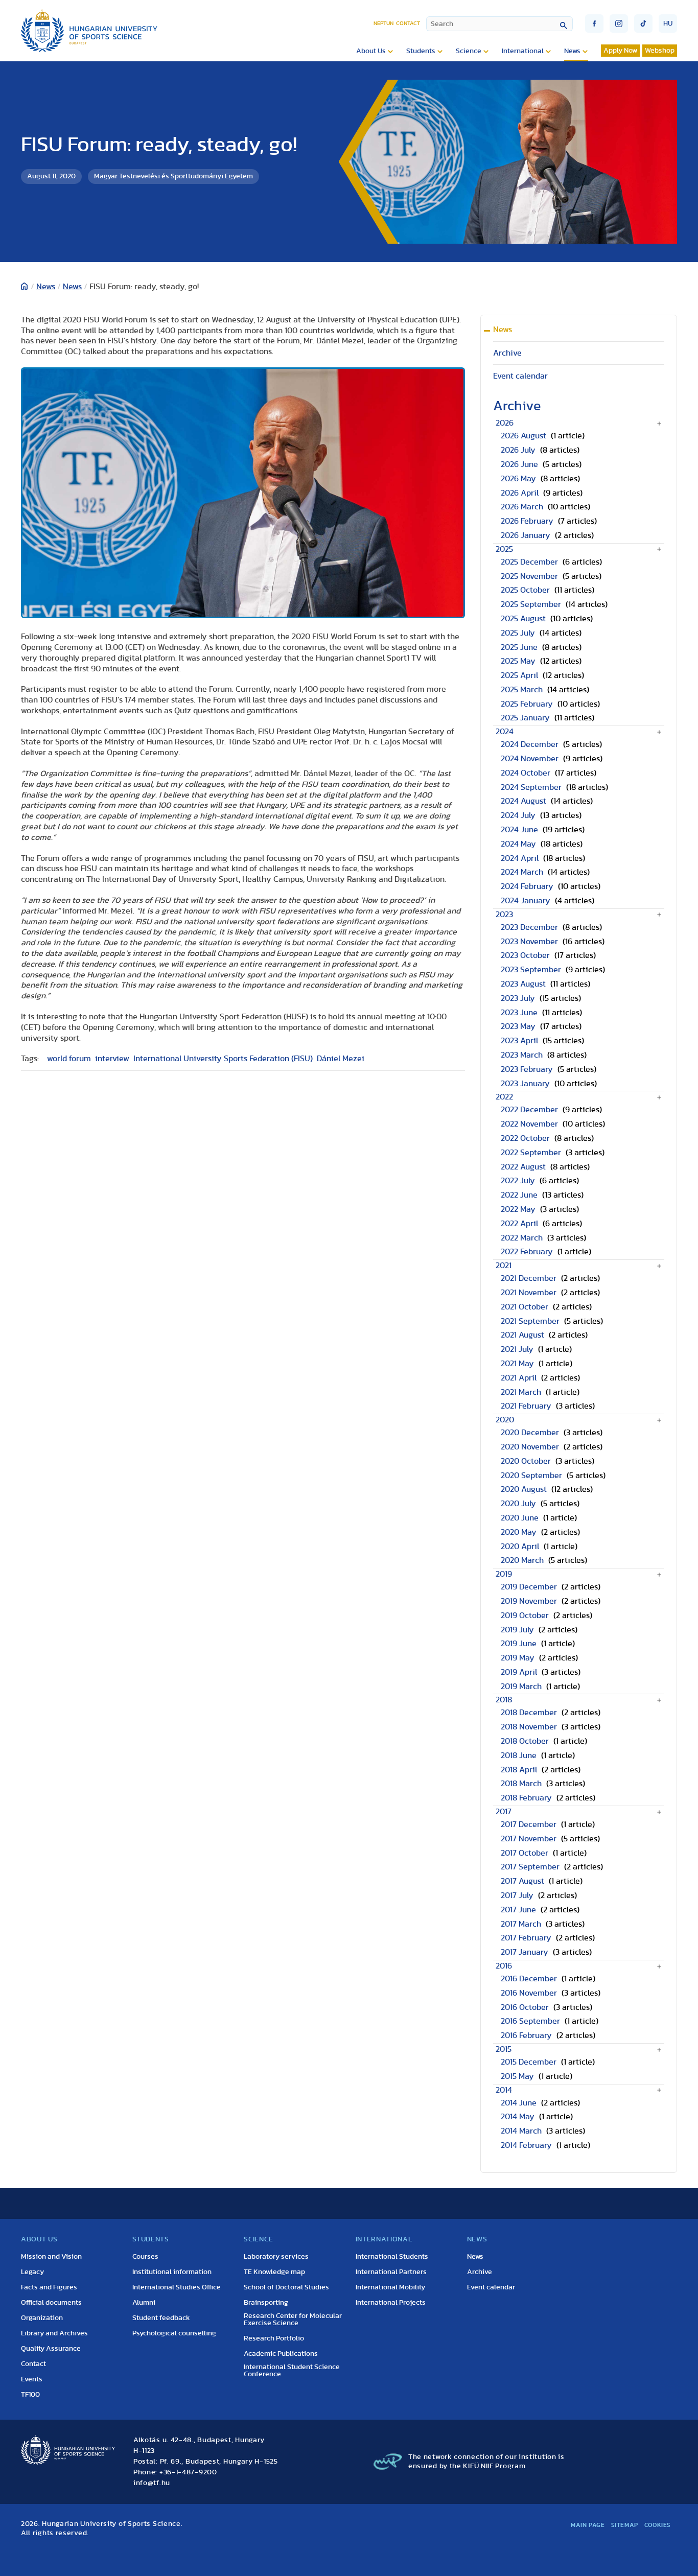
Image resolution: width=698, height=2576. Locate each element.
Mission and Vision (51, 2257)
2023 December (529, 927)
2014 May (518, 2117)
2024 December (530, 744)
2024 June (519, 830)
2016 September (530, 2021)
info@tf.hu (152, 2483)
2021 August (522, 1335)
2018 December (529, 1713)
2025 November (529, 576)
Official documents (51, 2303)
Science (469, 51)
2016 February (526, 2035)
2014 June (519, 2103)
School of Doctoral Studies (286, 2287)
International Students (392, 2257)
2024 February (527, 886)
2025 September (531, 604)
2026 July (518, 450)
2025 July (518, 633)
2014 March (521, 2131)
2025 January (525, 718)
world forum (69, 1059)
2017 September (530, 1867)
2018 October (525, 1741)
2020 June (520, 1518)
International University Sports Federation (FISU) (223, 1059)
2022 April (519, 1224)
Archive (507, 353)
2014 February (526, 2145)
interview (112, 1059)
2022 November (529, 1124)
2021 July (517, 1349)
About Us (371, 51)
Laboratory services (276, 2257)
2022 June (519, 1195)
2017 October (525, 1853)
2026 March (522, 507)
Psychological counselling (174, 2333)
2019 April (519, 1672)
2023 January (525, 1084)
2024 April (520, 858)
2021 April (519, 1378)
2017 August (522, 1881)
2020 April (520, 1547)
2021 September (530, 1321)
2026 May (518, 479)
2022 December (529, 1110)
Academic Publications (281, 2354)
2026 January (526, 535)
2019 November (529, 1601)
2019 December (529, 1587)
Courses (145, 2257)
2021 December (529, 1278)
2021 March (521, 1392)
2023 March (522, 1055)
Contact (408, 23)
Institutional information (172, 2272)
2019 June (519, 1644)
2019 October (525, 1615)
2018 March (521, 1784)
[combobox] (499, 24)
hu (668, 24)
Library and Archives (54, 2333)
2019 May (518, 1658)
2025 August (523, 619)
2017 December (529, 1824)
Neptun (383, 23)
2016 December (529, 1979)
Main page (588, 2525)
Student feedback (161, 2318)
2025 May (518, 661)
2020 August (524, 1489)
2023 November (529, 942)
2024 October (526, 773)
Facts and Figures (49, 2287)
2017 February (526, 1938)
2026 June (519, 464)
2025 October (525, 590)
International (523, 51)
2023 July (518, 998)
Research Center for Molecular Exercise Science (293, 2320)
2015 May (517, 2076)
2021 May (517, 1364)
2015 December (529, 2062)
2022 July (518, 1181)
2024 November (530, 759)
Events (32, 2379)
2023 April (519, 1041)
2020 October (526, 1461)
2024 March (522, 872)
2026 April (520, 493)
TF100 (30, 2395)
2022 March (522, 1238)
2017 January (525, 1952)
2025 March (522, 690)
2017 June (518, 1910)
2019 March (521, 1687)
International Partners (391, 2272)
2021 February (526, 1406)
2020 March (522, 1560)
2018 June (519, 1755)
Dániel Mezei (341, 1059)
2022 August (523, 1167)
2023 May (518, 1026)
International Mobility (390, 2287)
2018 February (526, 1798)
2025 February (527, 704)
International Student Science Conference (292, 2371)
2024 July (518, 815)
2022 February (527, 1252)
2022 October (525, 1138)
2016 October (525, 2007)
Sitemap (625, 2525)
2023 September (531, 970)
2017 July (517, 1895)
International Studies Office (177, 2287)
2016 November (529, 1993)
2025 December (529, 562)
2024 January (526, 901)
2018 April (519, 1770)
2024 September (531, 787)
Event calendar (520, 376)
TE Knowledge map (274, 2272)
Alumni (144, 2303)
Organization (42, 2318)
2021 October (525, 1307)
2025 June (519, 647)
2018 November (529, 1727)
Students (421, 51)
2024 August (523, 801)
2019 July (517, 1630)
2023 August (523, 984)
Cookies (658, 2525)
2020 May (519, 1532)
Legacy (32, 2272)
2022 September (531, 1153)
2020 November (530, 1447)
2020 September (531, 1476)
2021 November (529, 1293)
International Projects (391, 2303)
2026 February (527, 521)
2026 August (523, 436)
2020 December (530, 1433)
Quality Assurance (51, 2349)
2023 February (527, 1069)
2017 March (521, 1924)
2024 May (518, 844)
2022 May (518, 1209)
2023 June (519, 1013)
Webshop (660, 51)
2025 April (519, 675)
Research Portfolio (274, 2338)
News (572, 51)
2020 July (518, 1504)
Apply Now (620, 51)
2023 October (525, 955)
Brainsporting (266, 2303)
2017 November (529, 1839)
